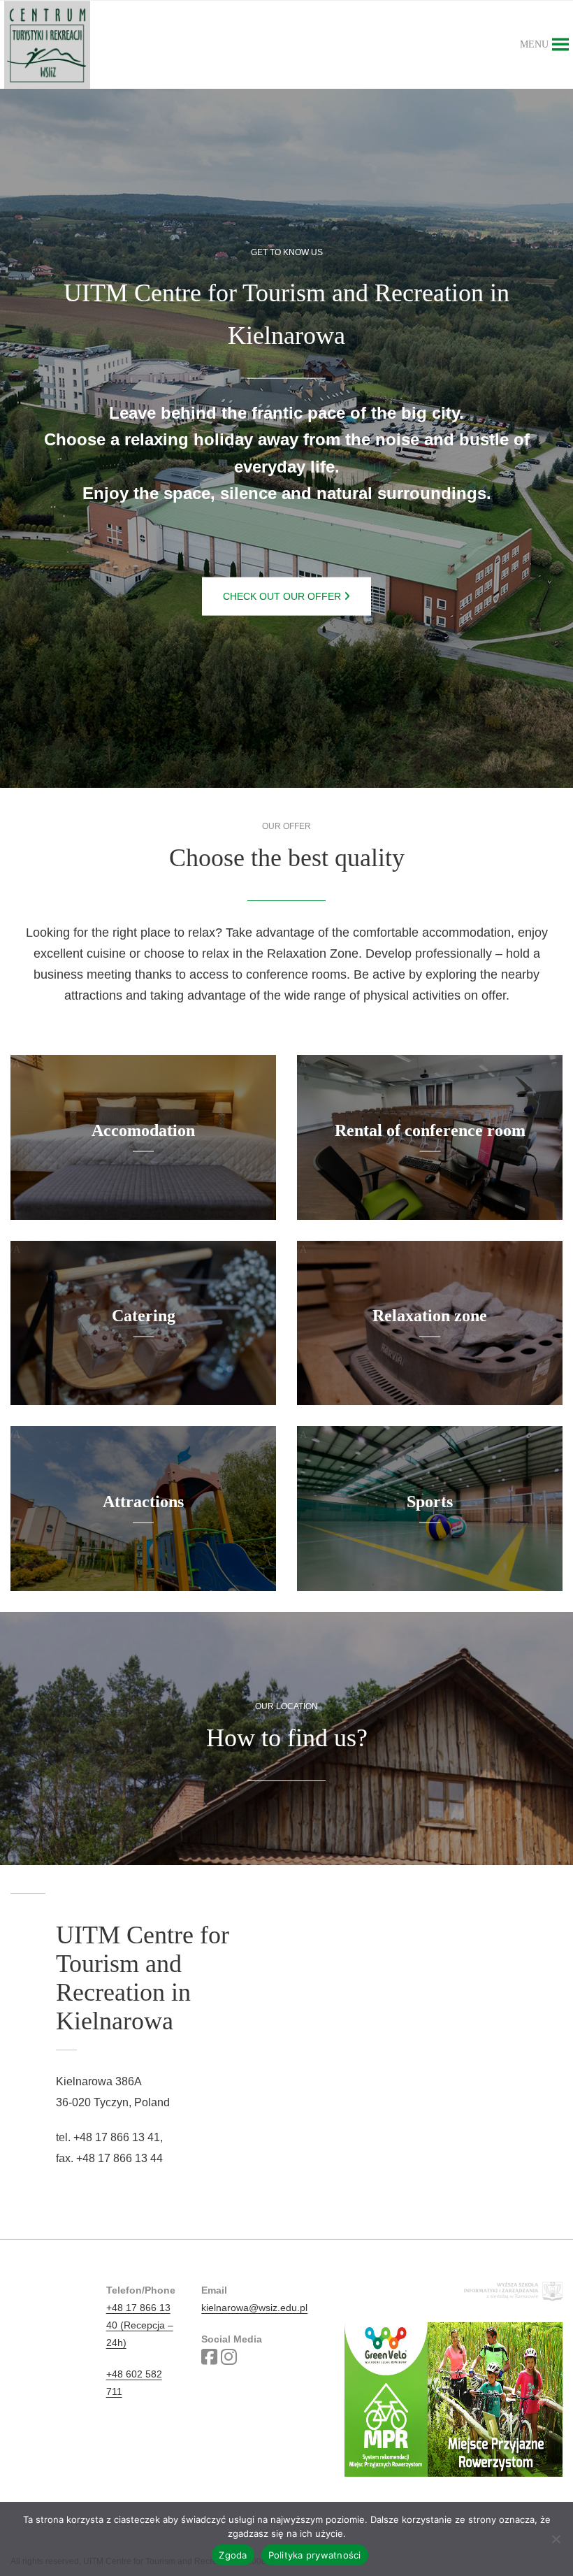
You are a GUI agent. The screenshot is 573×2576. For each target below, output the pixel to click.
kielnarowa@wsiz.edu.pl (254, 2308)
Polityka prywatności (315, 2555)
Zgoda (233, 2555)
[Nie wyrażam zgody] (556, 2539)
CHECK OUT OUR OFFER (283, 596)
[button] (534, 45)
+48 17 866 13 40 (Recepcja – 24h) (140, 2325)
